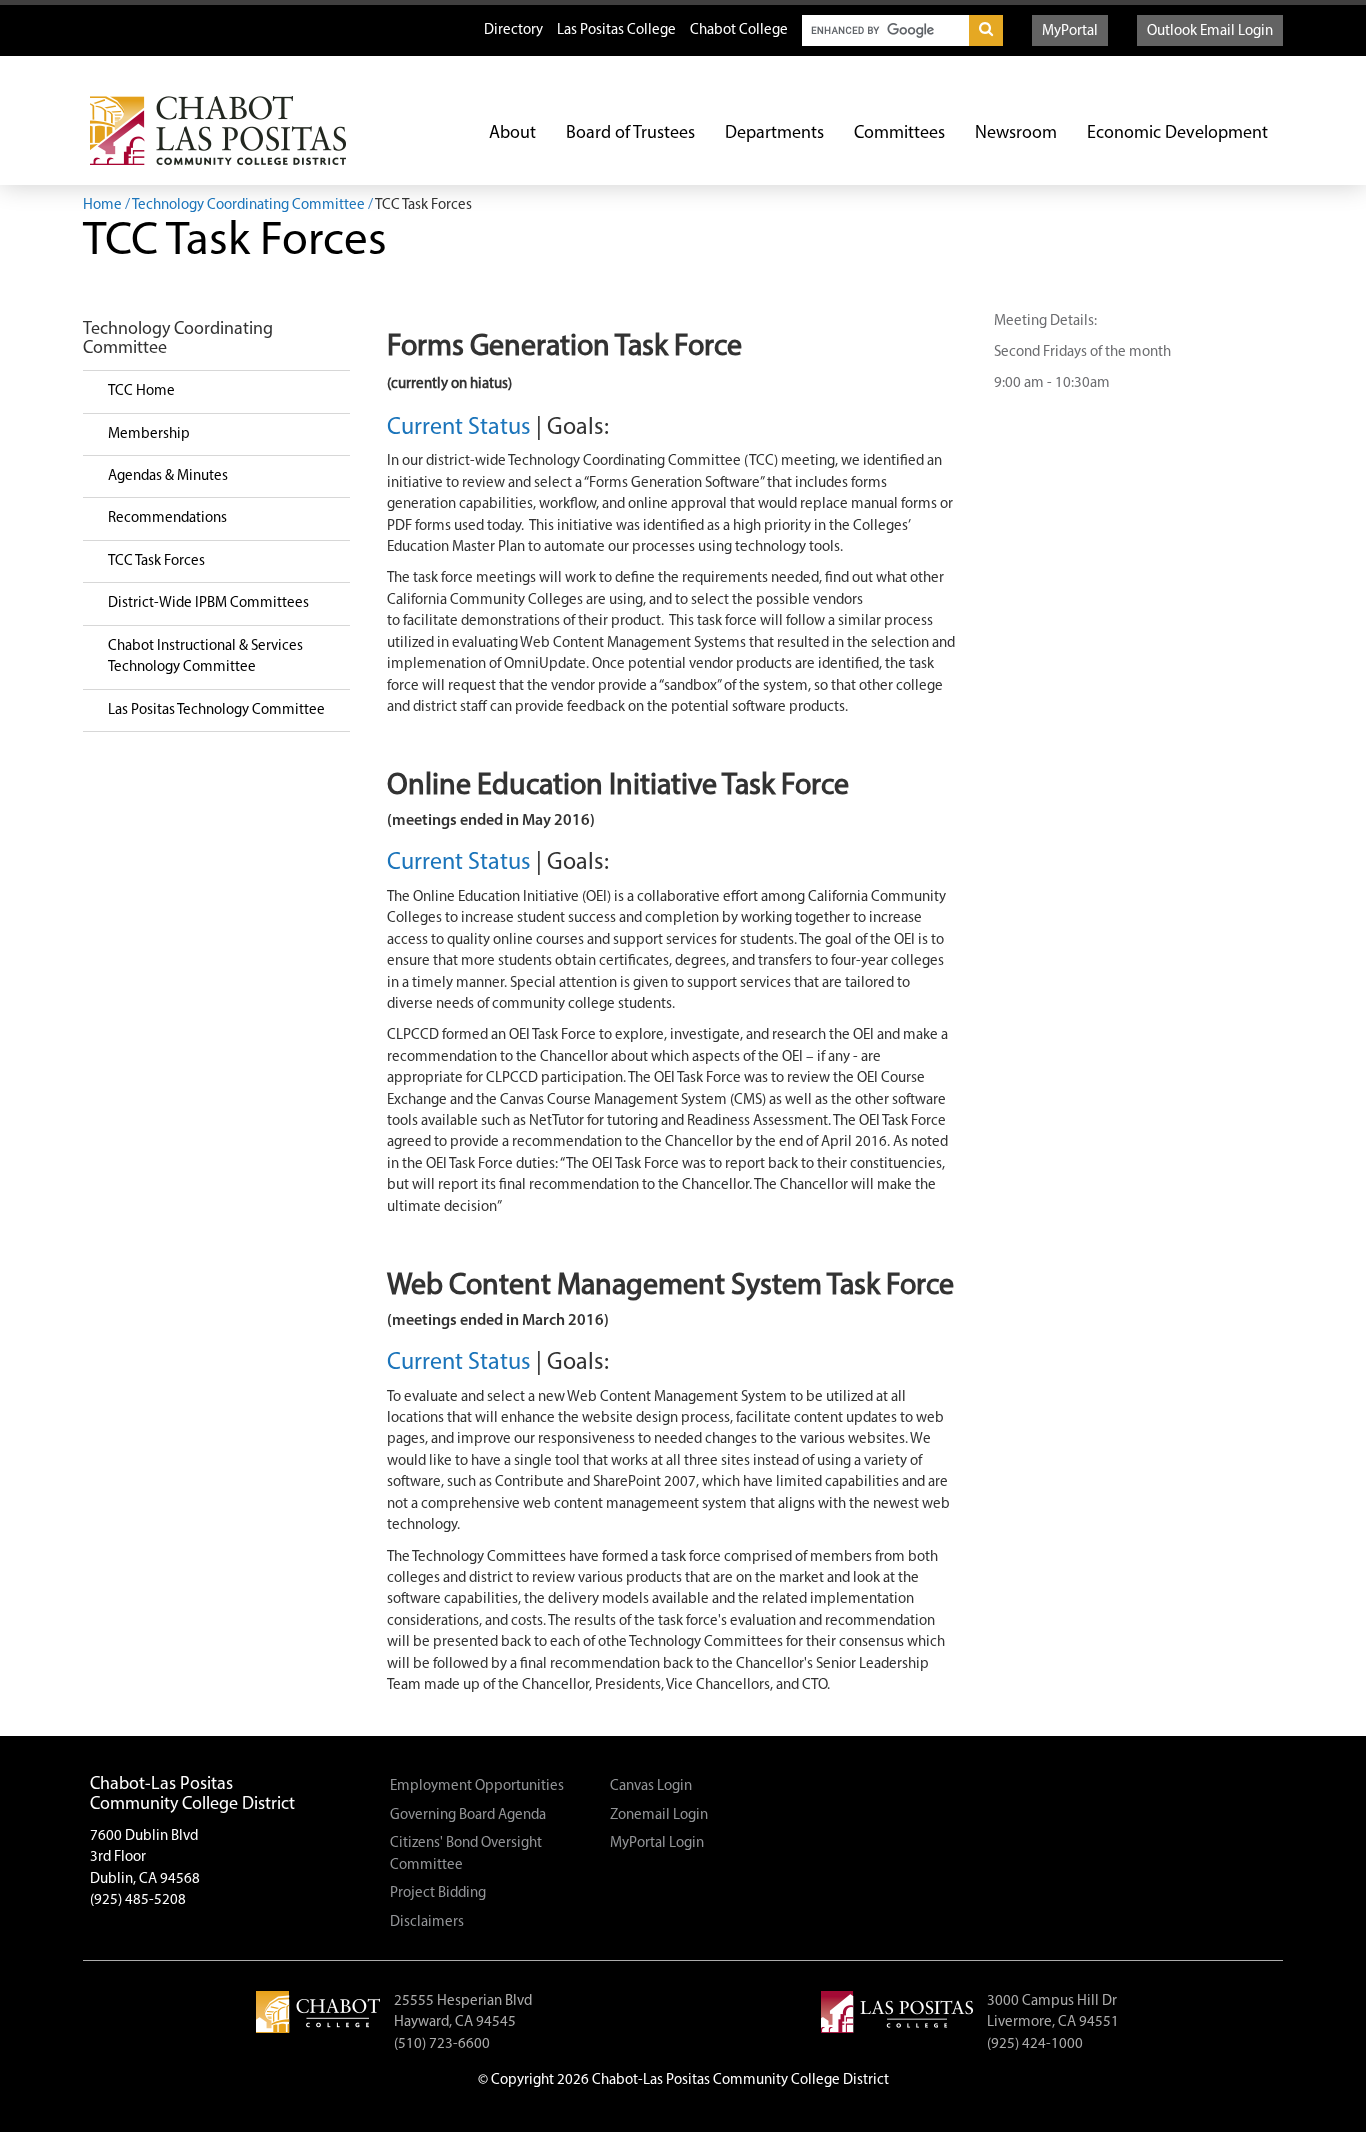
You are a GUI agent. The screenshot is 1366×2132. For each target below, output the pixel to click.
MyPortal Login (657, 1843)
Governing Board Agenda (468, 1815)
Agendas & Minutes (168, 476)
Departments (774, 134)
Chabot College (739, 30)
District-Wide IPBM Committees (208, 603)
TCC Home (141, 391)
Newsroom (1016, 134)
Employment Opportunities (477, 1786)
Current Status (459, 428)
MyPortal (1070, 31)
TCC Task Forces (156, 561)
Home (102, 205)
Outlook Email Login (1210, 31)
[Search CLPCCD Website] (986, 30)
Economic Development (1177, 134)
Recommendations (167, 518)
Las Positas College (616, 30)
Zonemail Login (659, 1815)
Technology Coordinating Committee (248, 205)
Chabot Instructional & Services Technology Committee (205, 657)
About (512, 134)
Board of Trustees (630, 134)
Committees (899, 134)
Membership (149, 434)
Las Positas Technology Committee (216, 710)
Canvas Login (651, 1786)
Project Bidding (438, 1893)
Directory (513, 30)
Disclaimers (427, 1922)
